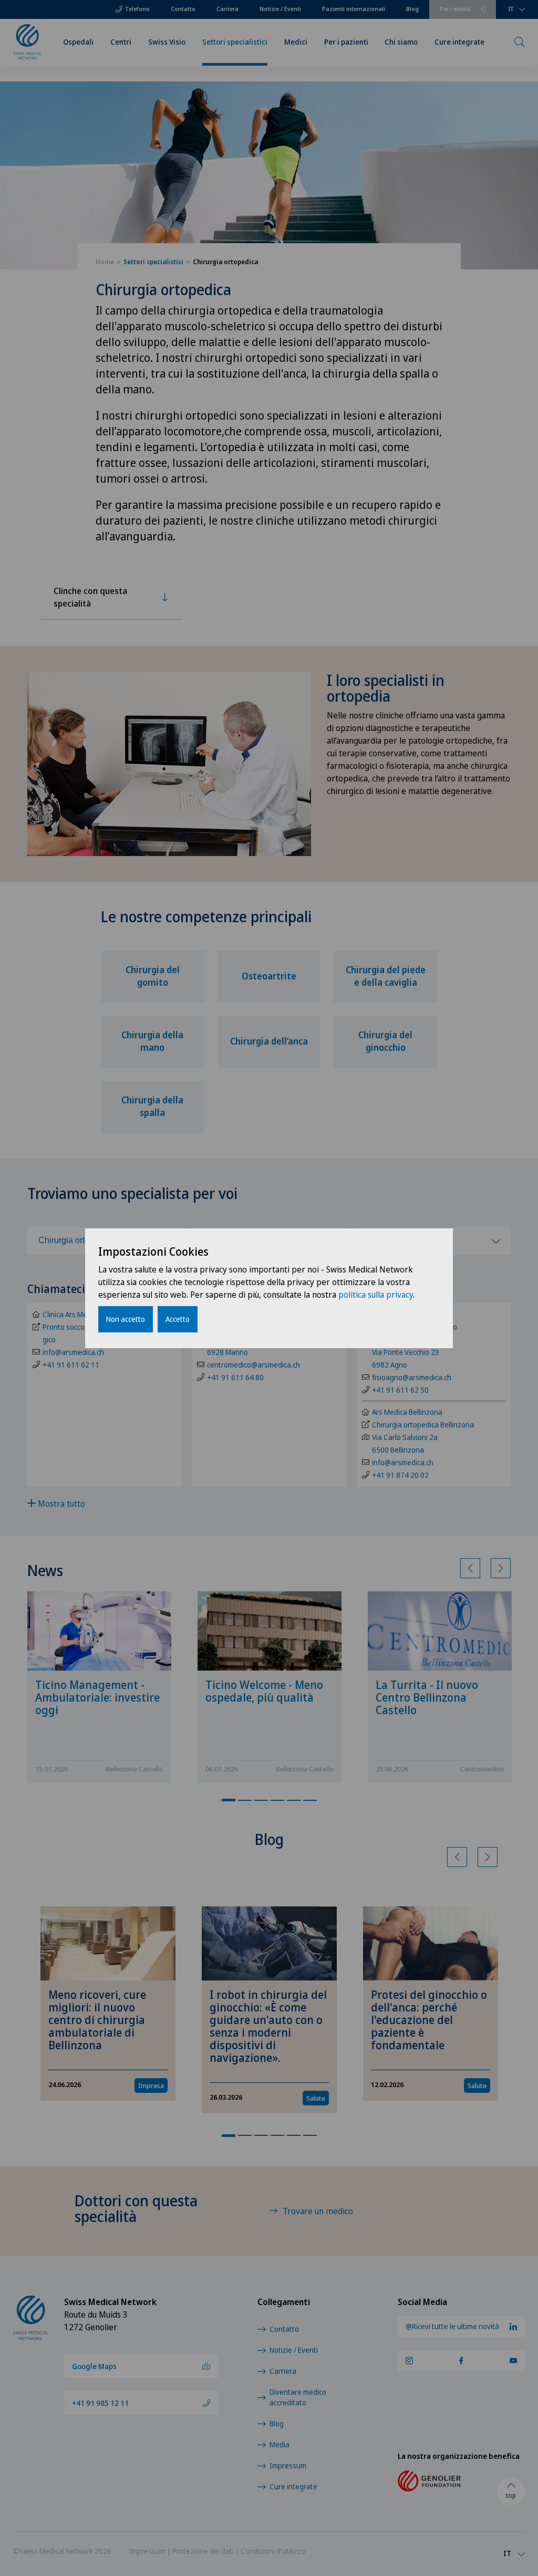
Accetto (178, 1319)
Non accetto (126, 1319)
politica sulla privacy (376, 1295)
